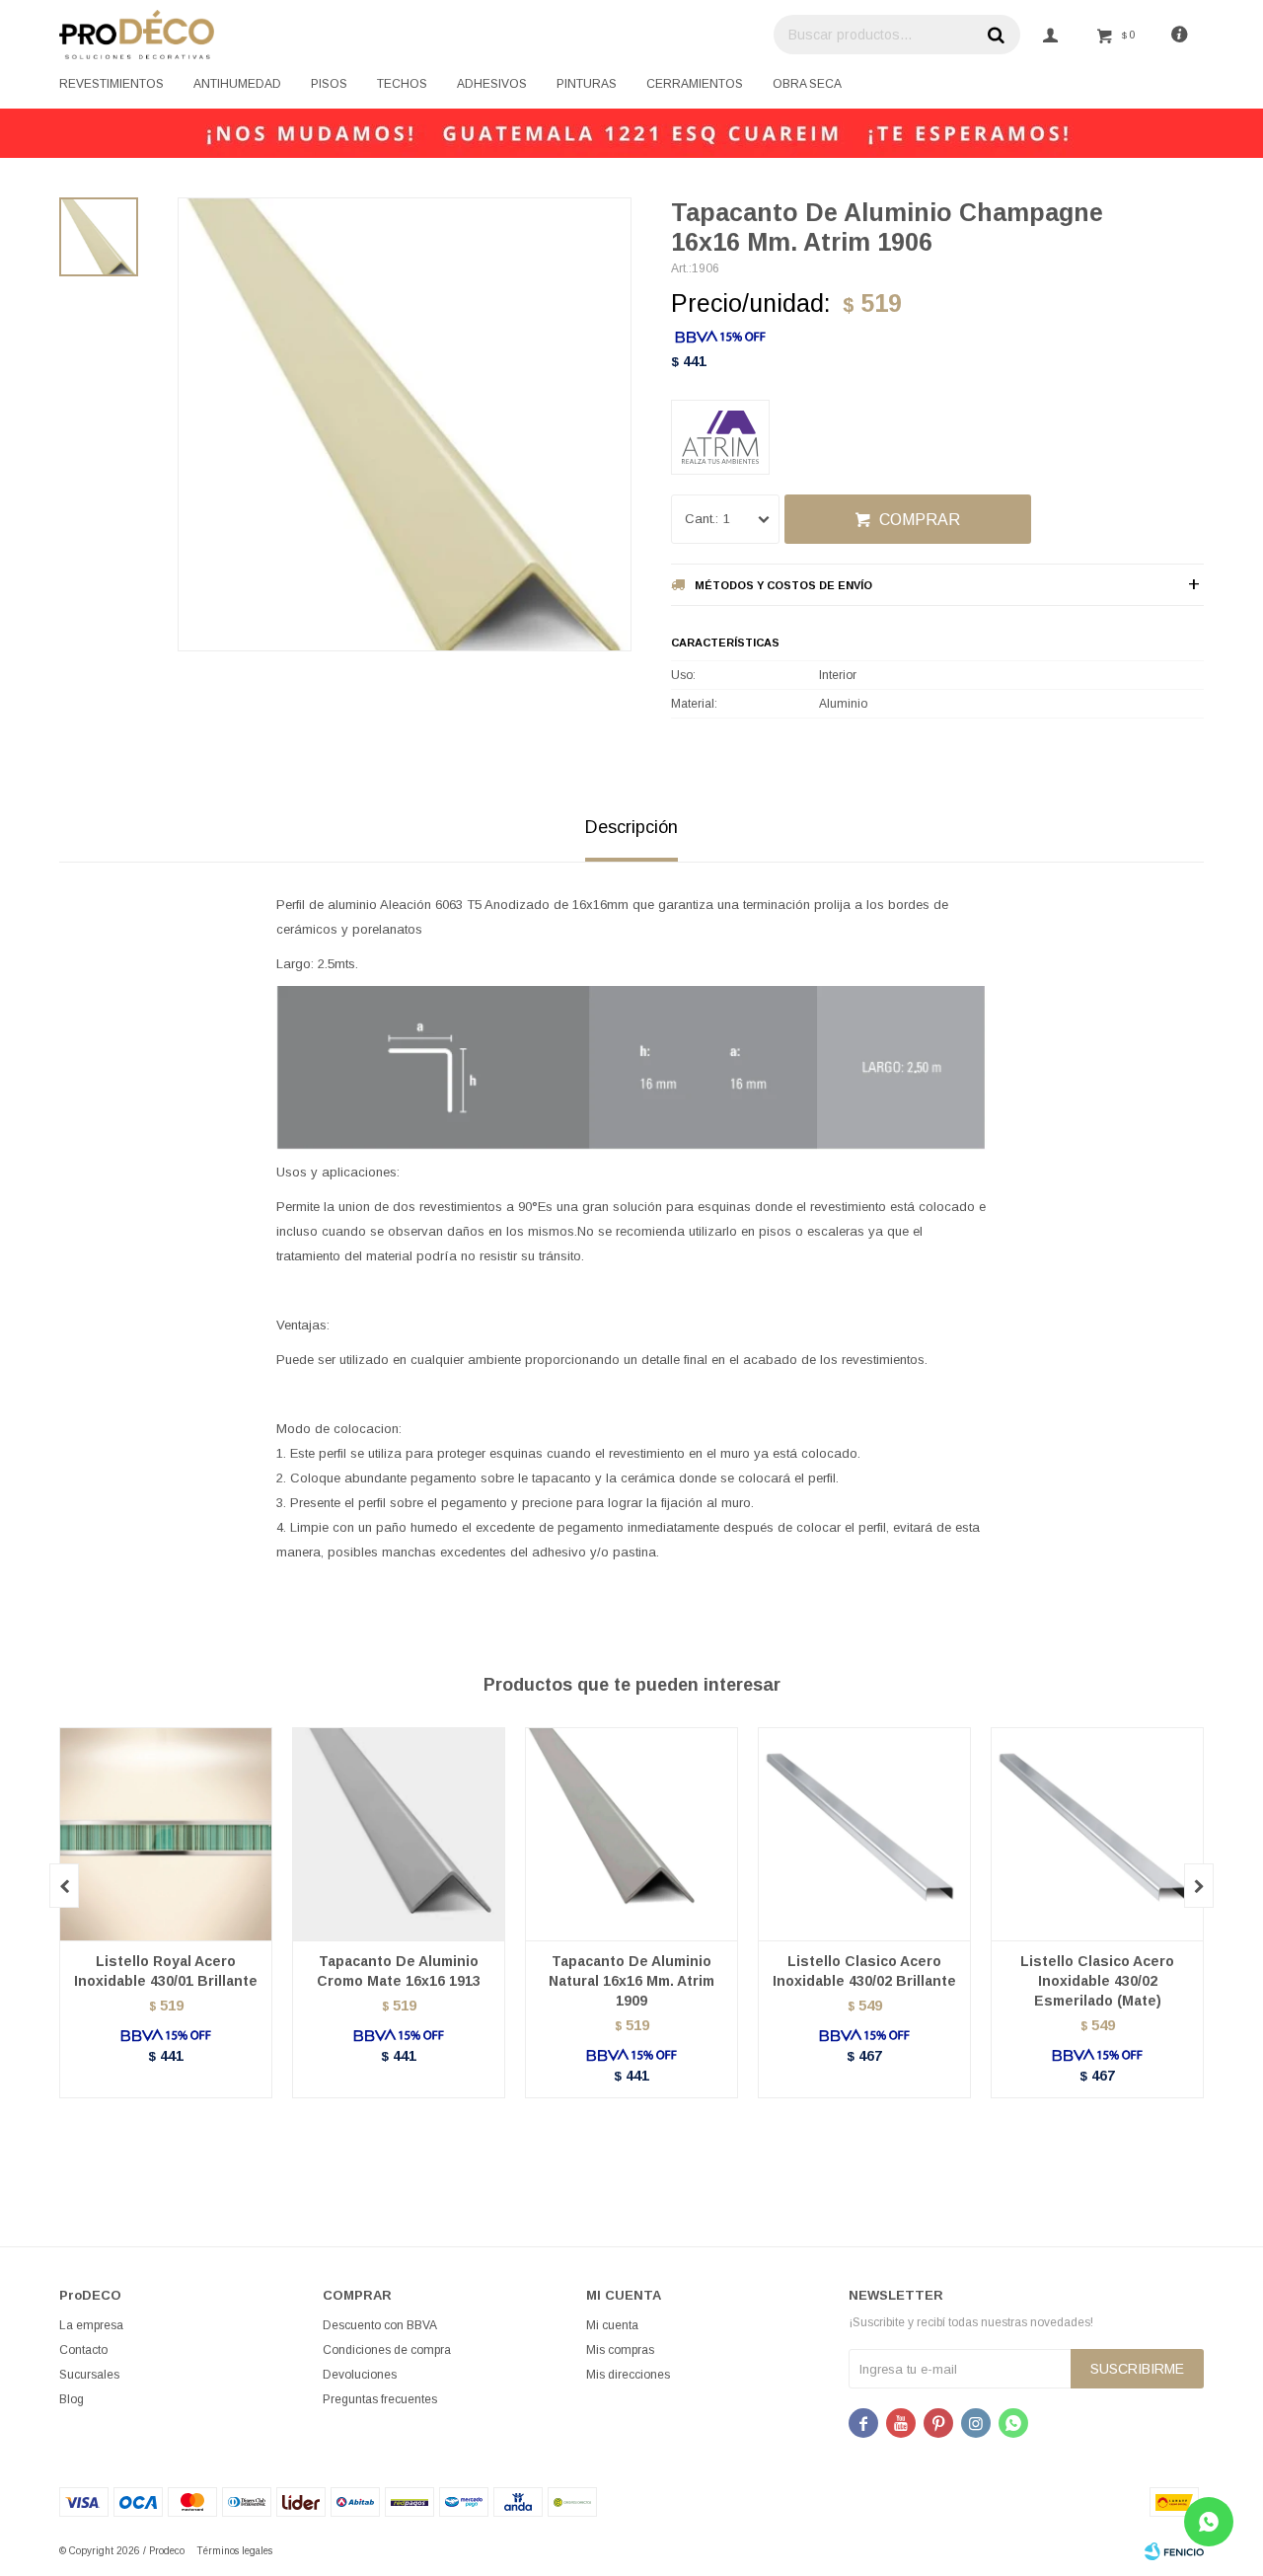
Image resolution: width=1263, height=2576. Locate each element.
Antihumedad (237, 84)
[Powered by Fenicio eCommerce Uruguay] (1174, 2551)
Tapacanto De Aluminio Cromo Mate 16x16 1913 (399, 1971)
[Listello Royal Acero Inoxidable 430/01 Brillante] (166, 1834)
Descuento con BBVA (380, 2325)
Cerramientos (695, 84)
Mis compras (620, 2350)
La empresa (91, 2325)
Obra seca (807, 84)
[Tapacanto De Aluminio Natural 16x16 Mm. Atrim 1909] (631, 1834)
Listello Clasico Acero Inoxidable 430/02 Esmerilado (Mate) (1097, 1981)
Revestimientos (111, 84)
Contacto (83, 2350)
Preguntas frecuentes (380, 2399)
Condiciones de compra (387, 2350)
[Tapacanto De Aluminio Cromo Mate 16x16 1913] (399, 1834)
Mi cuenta (612, 2325)
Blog (72, 2399)
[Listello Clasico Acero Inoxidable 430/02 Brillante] (864, 1834)
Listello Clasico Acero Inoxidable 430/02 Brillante (864, 1971)
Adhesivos (492, 84)
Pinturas (587, 84)
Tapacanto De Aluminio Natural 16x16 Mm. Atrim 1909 (631, 1981)
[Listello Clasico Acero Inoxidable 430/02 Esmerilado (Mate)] (1097, 1834)
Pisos (329, 84)
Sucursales (89, 2375)
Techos (402, 84)
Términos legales (234, 2551)
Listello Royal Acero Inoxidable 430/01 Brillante (166, 1971)
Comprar (920, 520)
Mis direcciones (628, 2375)
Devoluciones (360, 2375)
